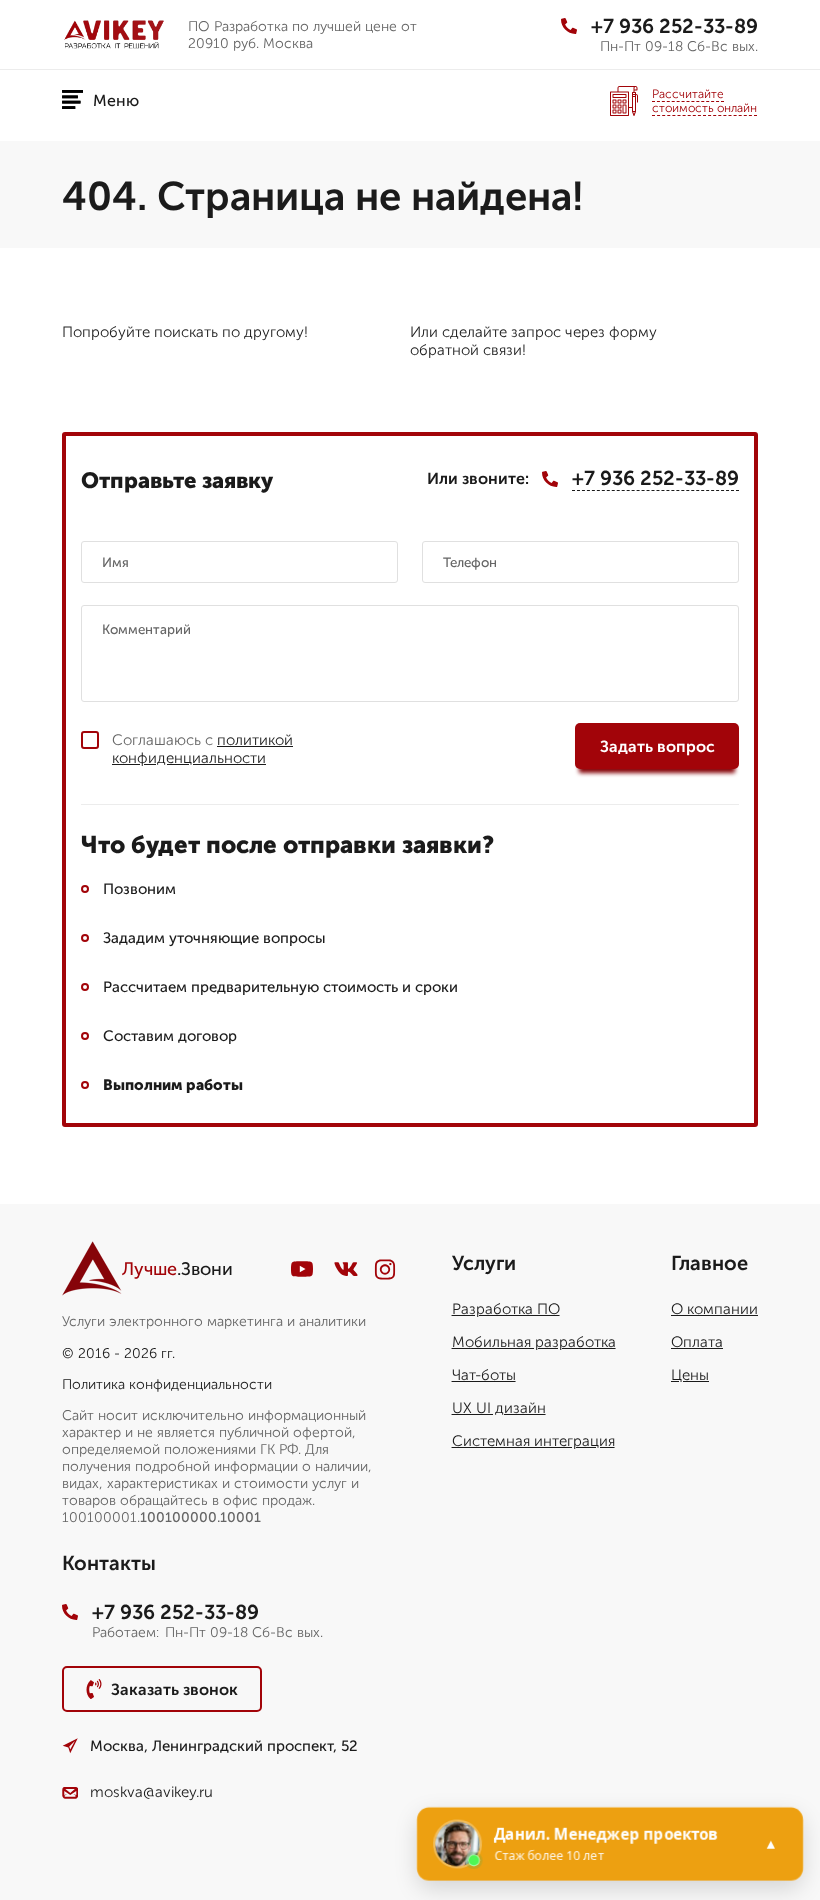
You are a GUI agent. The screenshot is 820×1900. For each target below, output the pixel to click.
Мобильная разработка (534, 1342)
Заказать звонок (174, 1689)
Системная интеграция (533, 1441)
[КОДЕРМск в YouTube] (302, 1269)
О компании (714, 1309)
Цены (690, 1375)
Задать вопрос (657, 746)
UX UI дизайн (499, 1408)
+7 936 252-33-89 (674, 26)
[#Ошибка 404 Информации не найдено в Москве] (117, 34)
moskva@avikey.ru (151, 1792)
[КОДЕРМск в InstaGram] (385, 1269)
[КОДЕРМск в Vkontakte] (346, 1269)
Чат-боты (484, 1375)
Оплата (697, 1342)
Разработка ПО (506, 1309)
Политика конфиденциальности (167, 1384)
